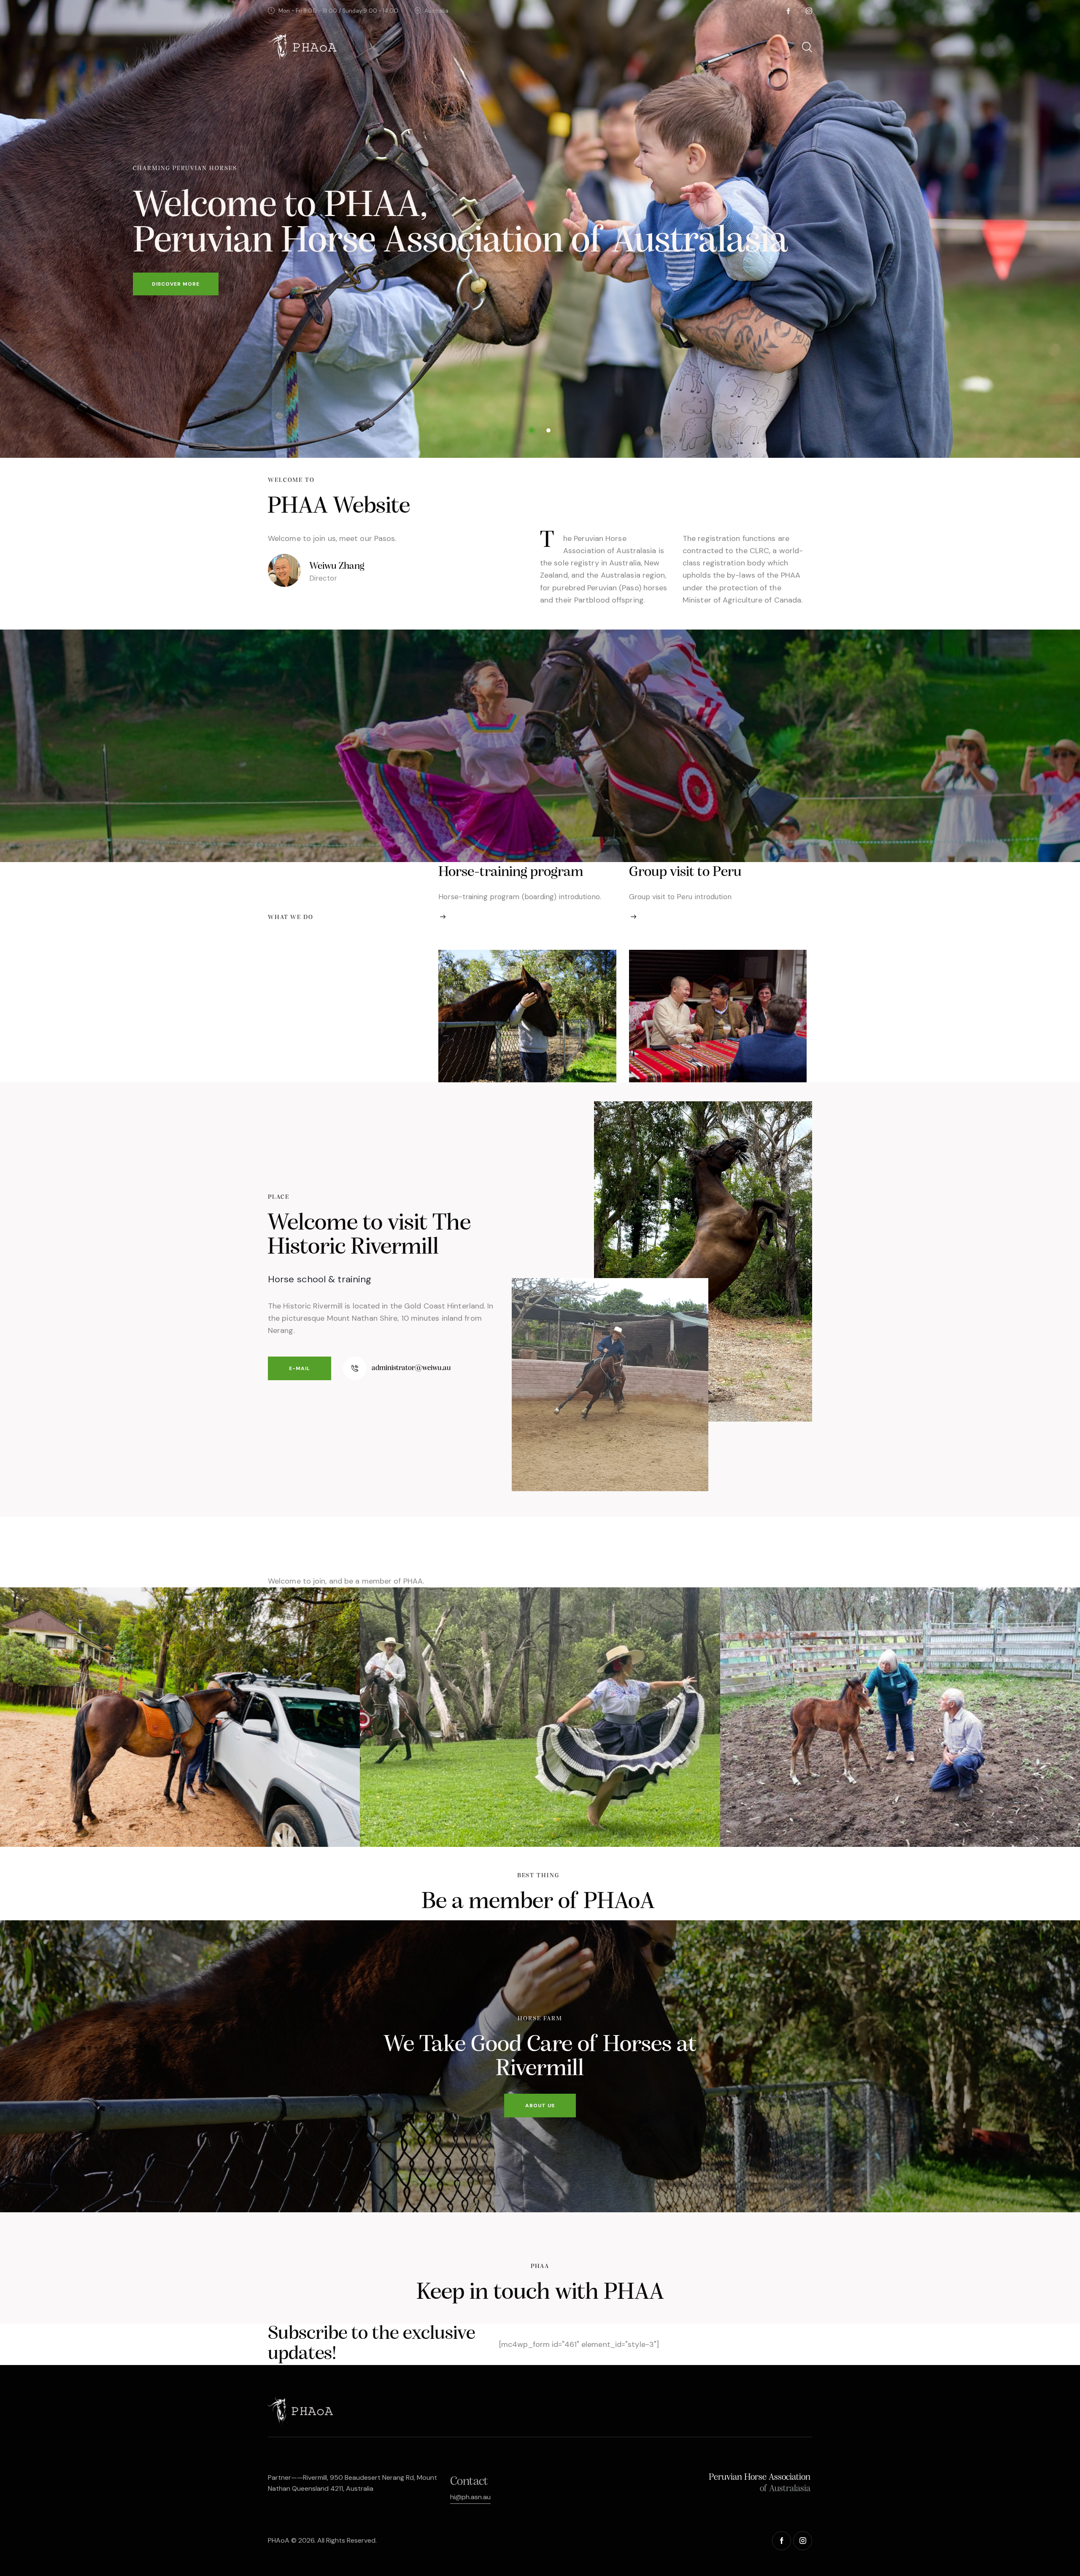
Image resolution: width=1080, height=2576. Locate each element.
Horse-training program (511, 872)
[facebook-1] (788, 11)
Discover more (176, 284)
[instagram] (809, 11)
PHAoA (279, 2540)
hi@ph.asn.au (470, 2497)
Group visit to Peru (685, 872)
